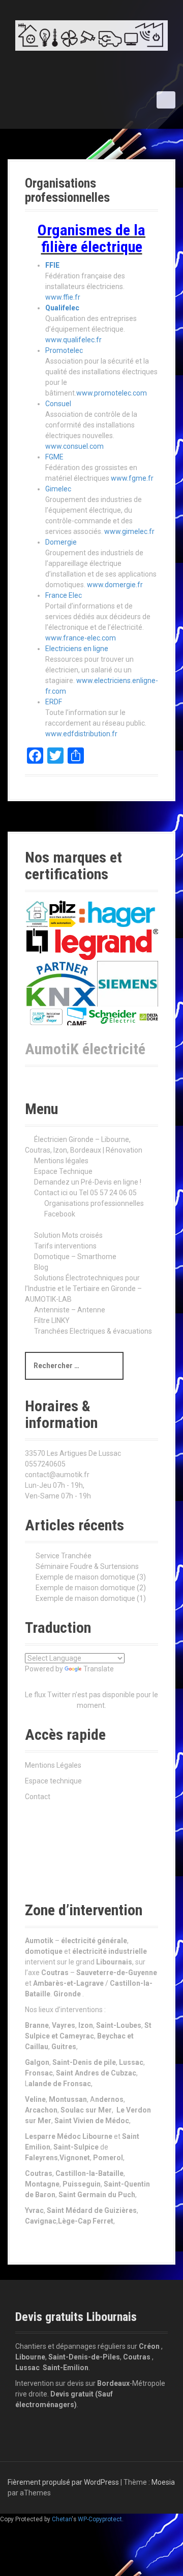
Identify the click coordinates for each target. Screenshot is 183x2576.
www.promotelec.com (112, 393)
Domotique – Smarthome (75, 1257)
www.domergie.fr (115, 585)
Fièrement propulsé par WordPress (63, 2482)
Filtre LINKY (52, 1320)
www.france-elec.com (81, 638)
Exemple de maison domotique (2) (91, 1588)
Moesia (163, 2482)
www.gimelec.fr (129, 531)
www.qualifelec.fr (73, 340)
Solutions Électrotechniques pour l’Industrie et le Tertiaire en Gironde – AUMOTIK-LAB (83, 1289)
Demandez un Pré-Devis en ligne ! (88, 1182)
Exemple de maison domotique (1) (91, 1598)
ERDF (54, 702)
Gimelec (58, 489)
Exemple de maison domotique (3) (91, 1577)
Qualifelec (62, 308)
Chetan (62, 2519)
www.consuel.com (74, 446)
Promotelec (64, 350)
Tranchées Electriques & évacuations (93, 1331)
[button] (37, 914)
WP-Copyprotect (100, 2519)
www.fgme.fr (132, 478)
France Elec (64, 595)
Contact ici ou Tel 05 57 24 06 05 (85, 1193)
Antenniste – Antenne (70, 1310)
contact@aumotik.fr (57, 1475)
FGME (54, 457)
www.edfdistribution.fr (81, 734)
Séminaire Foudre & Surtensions (87, 1566)
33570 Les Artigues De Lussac (73, 1453)
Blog (41, 1267)
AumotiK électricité (85, 1049)
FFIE (52, 265)
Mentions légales (61, 1161)
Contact (38, 1797)
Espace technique (53, 1781)
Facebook (60, 1214)
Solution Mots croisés (68, 1235)
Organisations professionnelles (94, 1203)
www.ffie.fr (63, 297)
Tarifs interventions (65, 1246)
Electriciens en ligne (77, 649)
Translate (99, 1669)
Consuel (58, 404)
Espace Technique (63, 1171)
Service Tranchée (64, 1556)
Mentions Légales (53, 1765)
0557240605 (45, 1464)
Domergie (61, 542)
